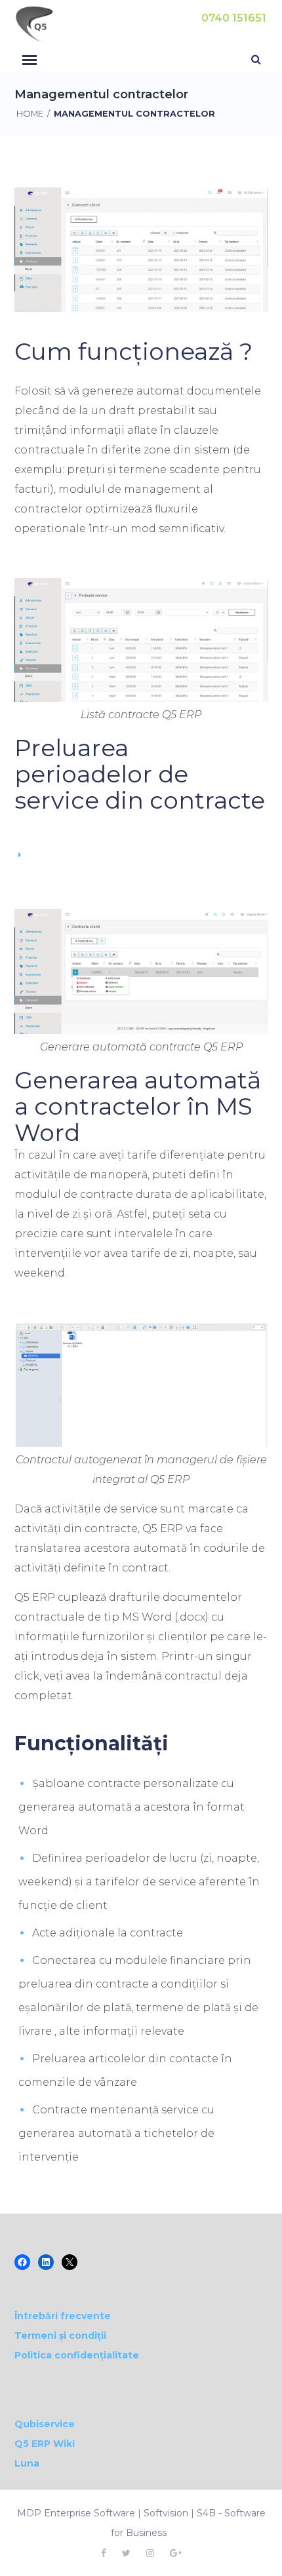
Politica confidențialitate (77, 2355)
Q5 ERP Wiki (45, 2444)
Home (30, 114)
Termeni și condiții (60, 2336)
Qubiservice (45, 2424)
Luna (27, 2463)
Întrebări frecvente (63, 2316)
